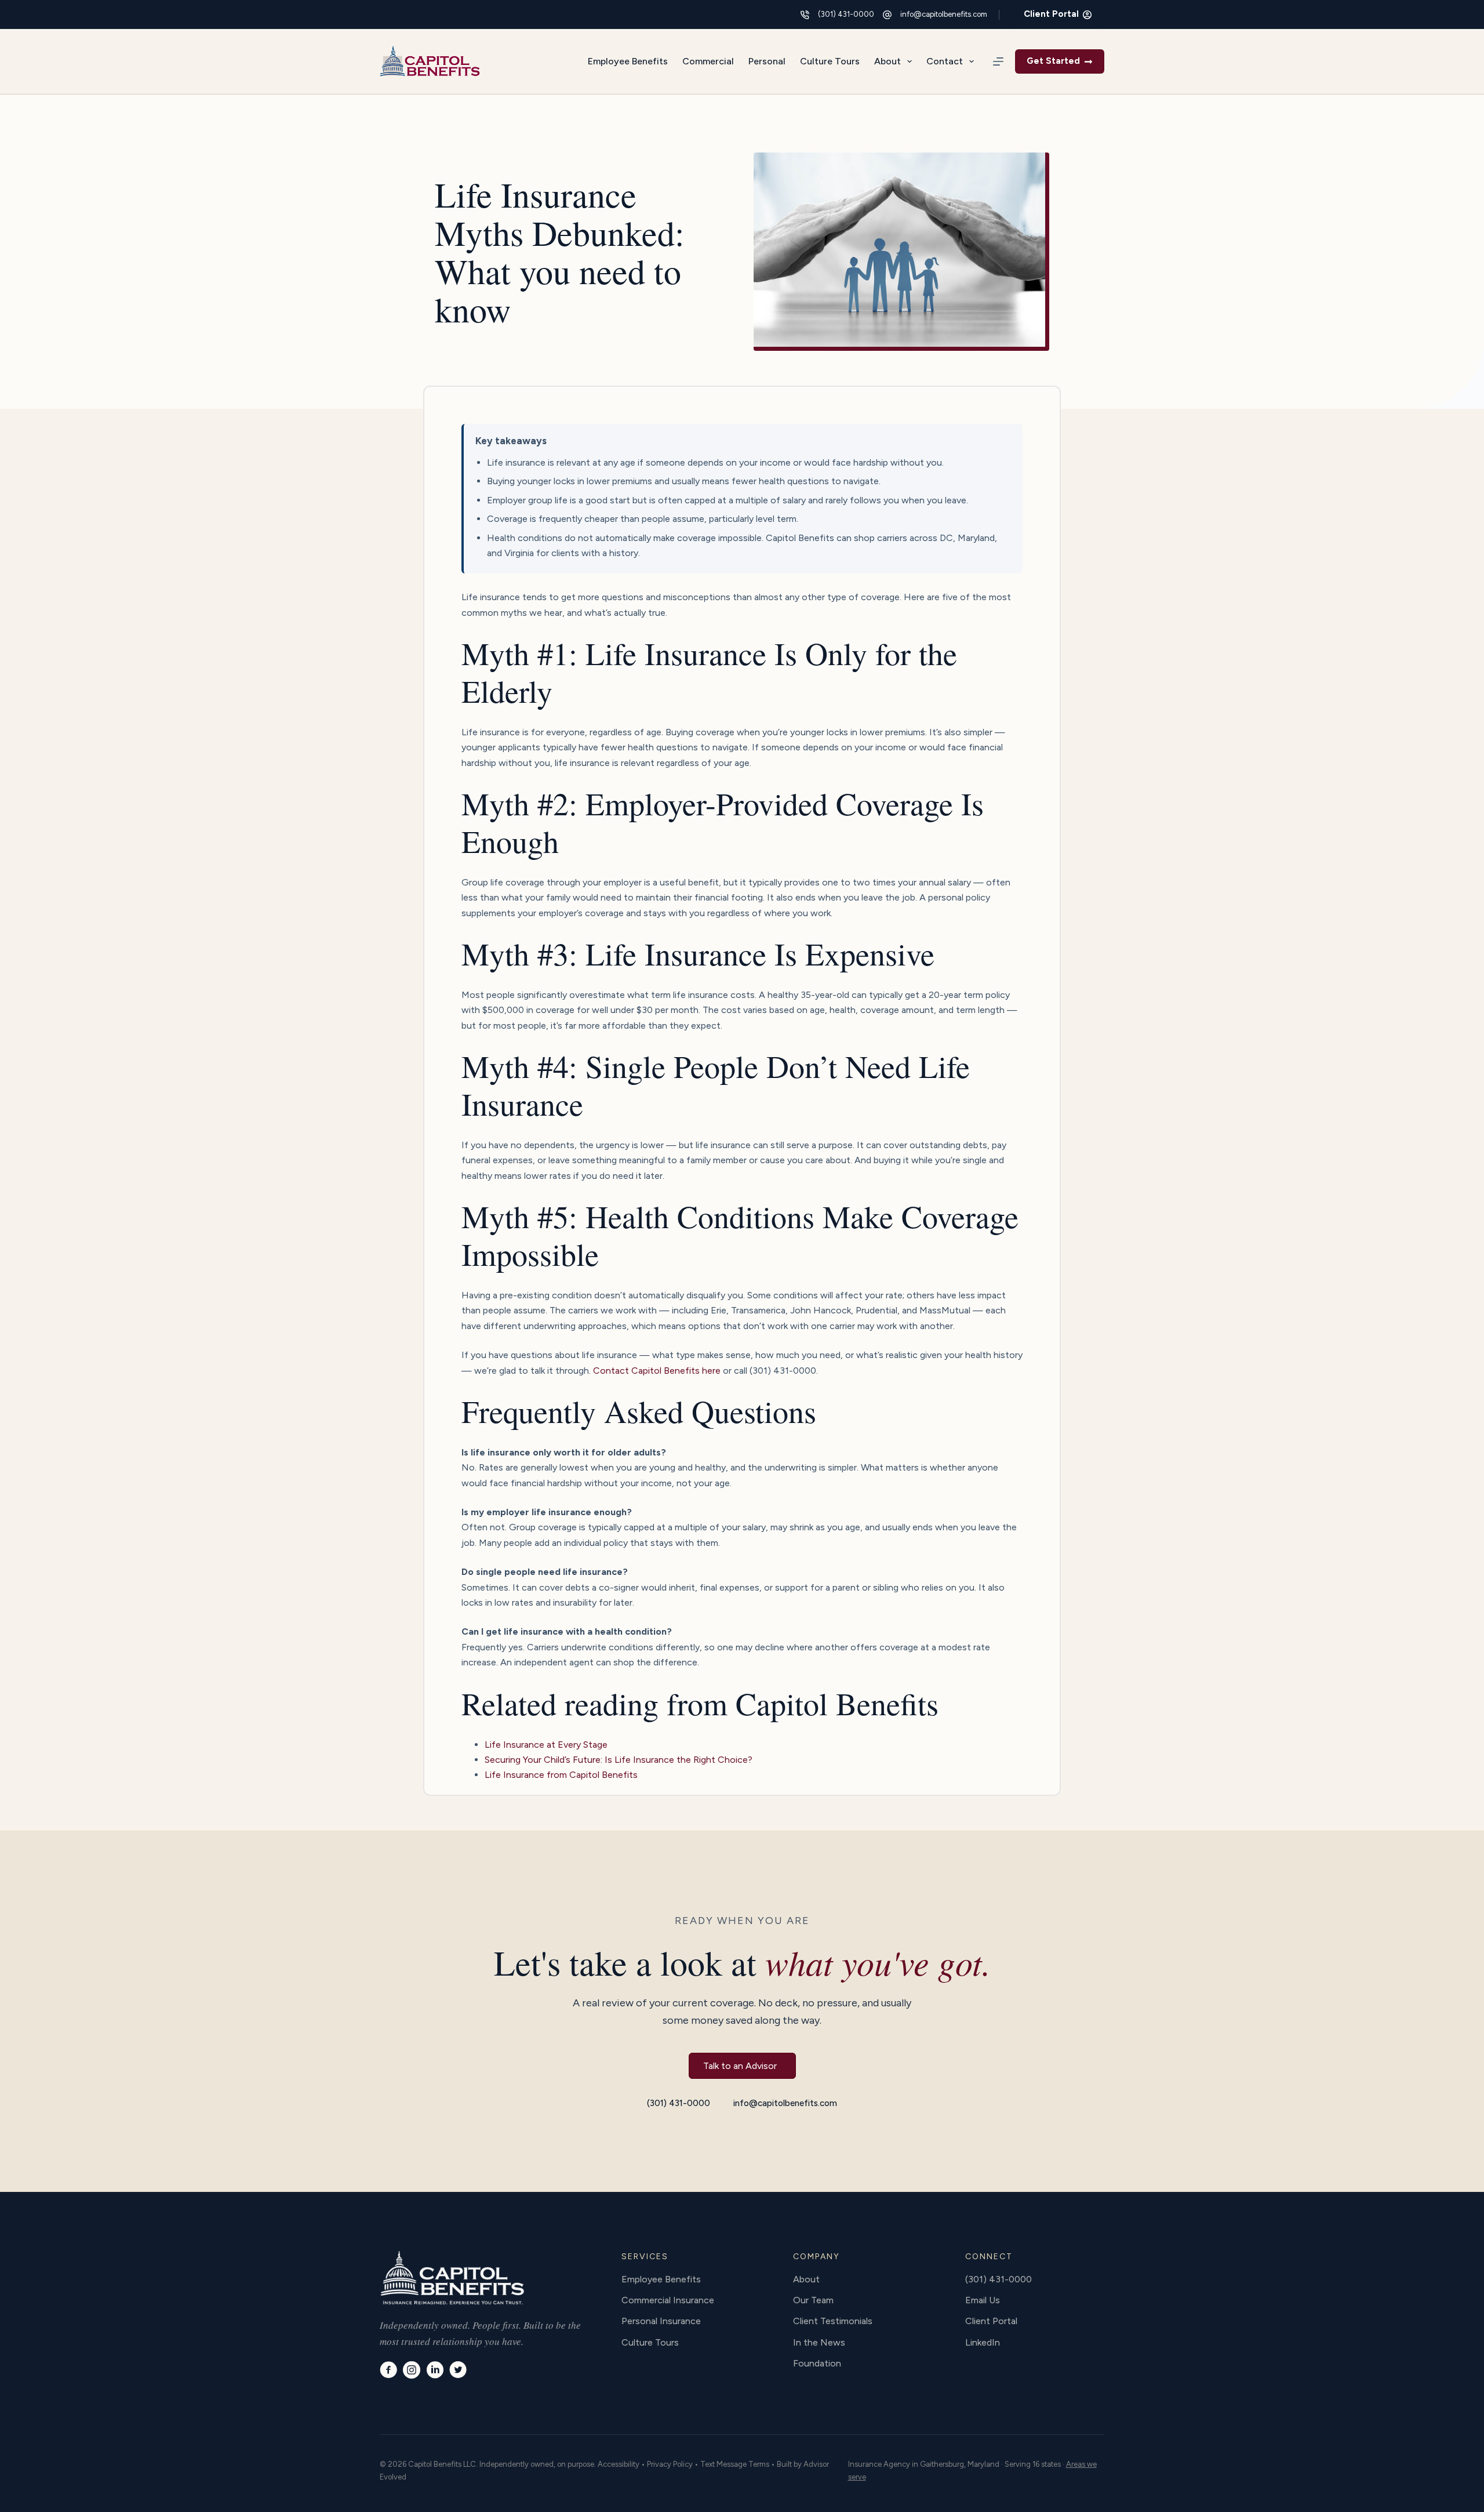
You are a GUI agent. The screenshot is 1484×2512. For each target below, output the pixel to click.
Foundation (817, 2363)
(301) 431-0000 (846, 14)
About (888, 61)
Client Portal (1051, 14)
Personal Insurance (661, 2321)
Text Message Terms (735, 2464)
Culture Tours (830, 61)
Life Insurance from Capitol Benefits (561, 1775)
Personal (767, 61)
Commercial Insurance (668, 2300)
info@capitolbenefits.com (944, 14)
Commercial (708, 61)
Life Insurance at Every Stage (546, 1745)
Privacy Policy (670, 2464)
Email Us (983, 2300)
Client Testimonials (833, 2321)
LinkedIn (983, 2342)
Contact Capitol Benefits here (657, 1371)
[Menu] (998, 61)
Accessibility (619, 2464)
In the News (819, 2342)
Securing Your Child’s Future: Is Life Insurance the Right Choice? (619, 1760)
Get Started (1053, 61)
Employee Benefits (628, 61)
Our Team (813, 2300)
